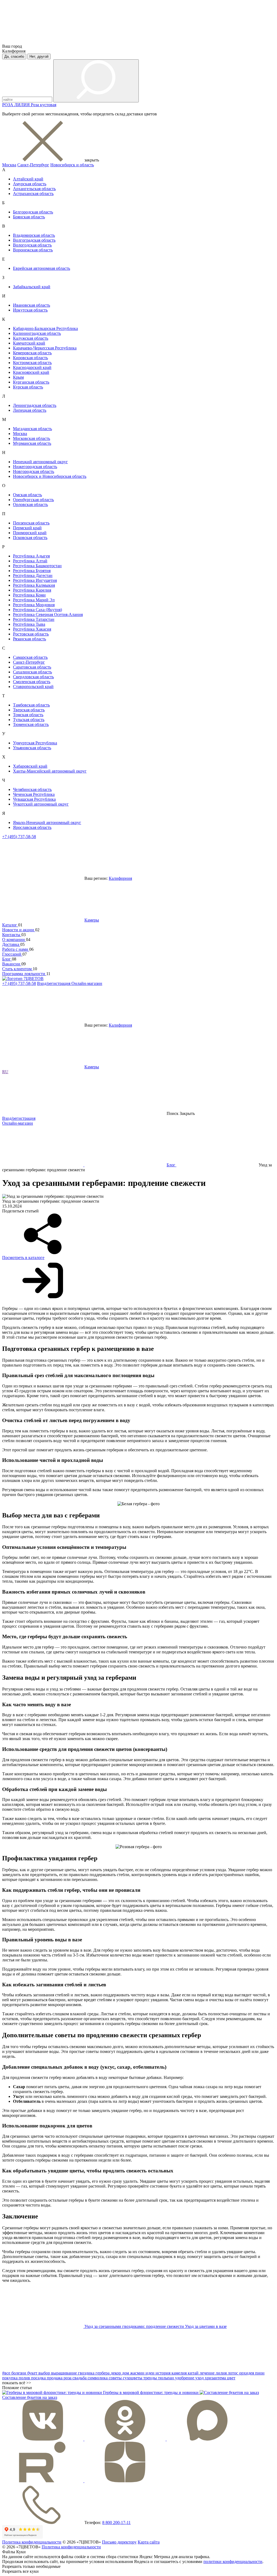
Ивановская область (32, 305)
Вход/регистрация (54, 983)
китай (194, 2373)
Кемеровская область (32, 353)
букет (33, 2373)
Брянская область (29, 217)
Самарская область (30, 657)
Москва (9, 165)
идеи (151, 2373)
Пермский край (27, 528)
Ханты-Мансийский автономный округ (50, 771)
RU (5, 1072)
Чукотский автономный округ (41, 804)
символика (98, 2378)
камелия (180, 2373)
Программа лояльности (24, 974)
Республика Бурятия (32, 571)
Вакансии (12, 964)
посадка (39, 2378)
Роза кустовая (44, 105)
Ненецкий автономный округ (40, 462)
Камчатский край (29, 343)
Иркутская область (30, 310)
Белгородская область (33, 212)
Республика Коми (29, 595)
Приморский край (30, 533)
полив (25, 2378)
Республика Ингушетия (35, 580)
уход (200, 2378)
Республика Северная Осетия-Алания (48, 614)
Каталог (10, 925)
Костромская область (32, 363)
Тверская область (29, 710)
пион (260, 2373)
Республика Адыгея (31, 556)
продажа (55, 2378)
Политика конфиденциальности (32, 2542)
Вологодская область (32, 245)
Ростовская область (31, 634)
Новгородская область (34, 471)
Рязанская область (29, 639)
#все (7, 2373)
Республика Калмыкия (34, 585)
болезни (19, 2373)
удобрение (185, 2378)
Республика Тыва (29, 624)
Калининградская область (37, 333)
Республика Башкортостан (37, 566)
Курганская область (31, 382)
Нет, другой (39, 56)
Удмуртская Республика (35, 743)
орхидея (247, 2373)
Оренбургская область (33, 500)
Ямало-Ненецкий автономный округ (47, 823)
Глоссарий (12, 954)
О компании (14, 940)
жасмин (138, 2373)
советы (116, 2378)
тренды (151, 2378)
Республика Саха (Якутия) (37, 610)
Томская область (28, 715)
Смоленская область (32, 682)
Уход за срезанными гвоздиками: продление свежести (135, 2326)
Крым (18, 377)
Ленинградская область (35, 405)
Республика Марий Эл (34, 600)
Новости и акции (19, 930)
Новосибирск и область (72, 165)
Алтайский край (28, 179)
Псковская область (30, 538)
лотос (233, 2373)
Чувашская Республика (34, 799)
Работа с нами (16, 949)
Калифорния (120, 878)
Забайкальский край (32, 287)
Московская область (32, 438)
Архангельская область (34, 189)
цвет (231, 2378)
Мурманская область (32, 443)
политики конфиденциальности (233, 2562)
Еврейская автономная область (42, 268)
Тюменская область (31, 724)
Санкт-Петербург (33, 165)
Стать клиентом (17, 969)
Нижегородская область (35, 467)
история (164, 2373)
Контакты (12, 935)
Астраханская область (33, 194)
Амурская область (30, 184)
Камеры (92, 920)
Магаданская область (32, 429)
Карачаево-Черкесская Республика (45, 348)
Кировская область (30, 358)
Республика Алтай (30, 561)
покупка (10, 2378)
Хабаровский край (30, 766)
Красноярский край (31, 372)
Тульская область (29, 720)
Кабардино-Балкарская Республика (45, 328)
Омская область (27, 495)
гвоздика (87, 2373)
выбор (45, 2373)
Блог (7, 959)
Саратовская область (32, 667)
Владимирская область (34, 235)
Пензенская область (31, 523)
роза (68, 2378)
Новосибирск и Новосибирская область (50, 476)
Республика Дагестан (33, 575)
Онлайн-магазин (87, 983)
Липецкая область (30, 410)
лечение (208, 2373)
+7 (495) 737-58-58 (19, 837)
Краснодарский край (32, 367)
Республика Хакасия (32, 629)
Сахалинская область (32, 672)
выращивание (65, 2373)
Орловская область (30, 505)
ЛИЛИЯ (23, 105)
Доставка (11, 944)
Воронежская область (33, 250)
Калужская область (31, 338)
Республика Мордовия (34, 605)
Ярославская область (32, 827)
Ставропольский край (33, 687)
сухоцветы (133, 2378)
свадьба (80, 2378)
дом (126, 2373)
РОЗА (8, 105)
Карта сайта (149, 2542)
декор (116, 2373)
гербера (103, 2373)
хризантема (216, 2378)
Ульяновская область (32, 748)
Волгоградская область (34, 240)
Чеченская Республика (34, 794)
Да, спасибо (14, 56)
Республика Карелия (32, 590)
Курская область (28, 387)
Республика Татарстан (34, 619)
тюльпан (166, 2378)
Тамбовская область (31, 705)
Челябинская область (32, 789)
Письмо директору (119, 2542)
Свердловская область (33, 677)
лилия (222, 2373)
